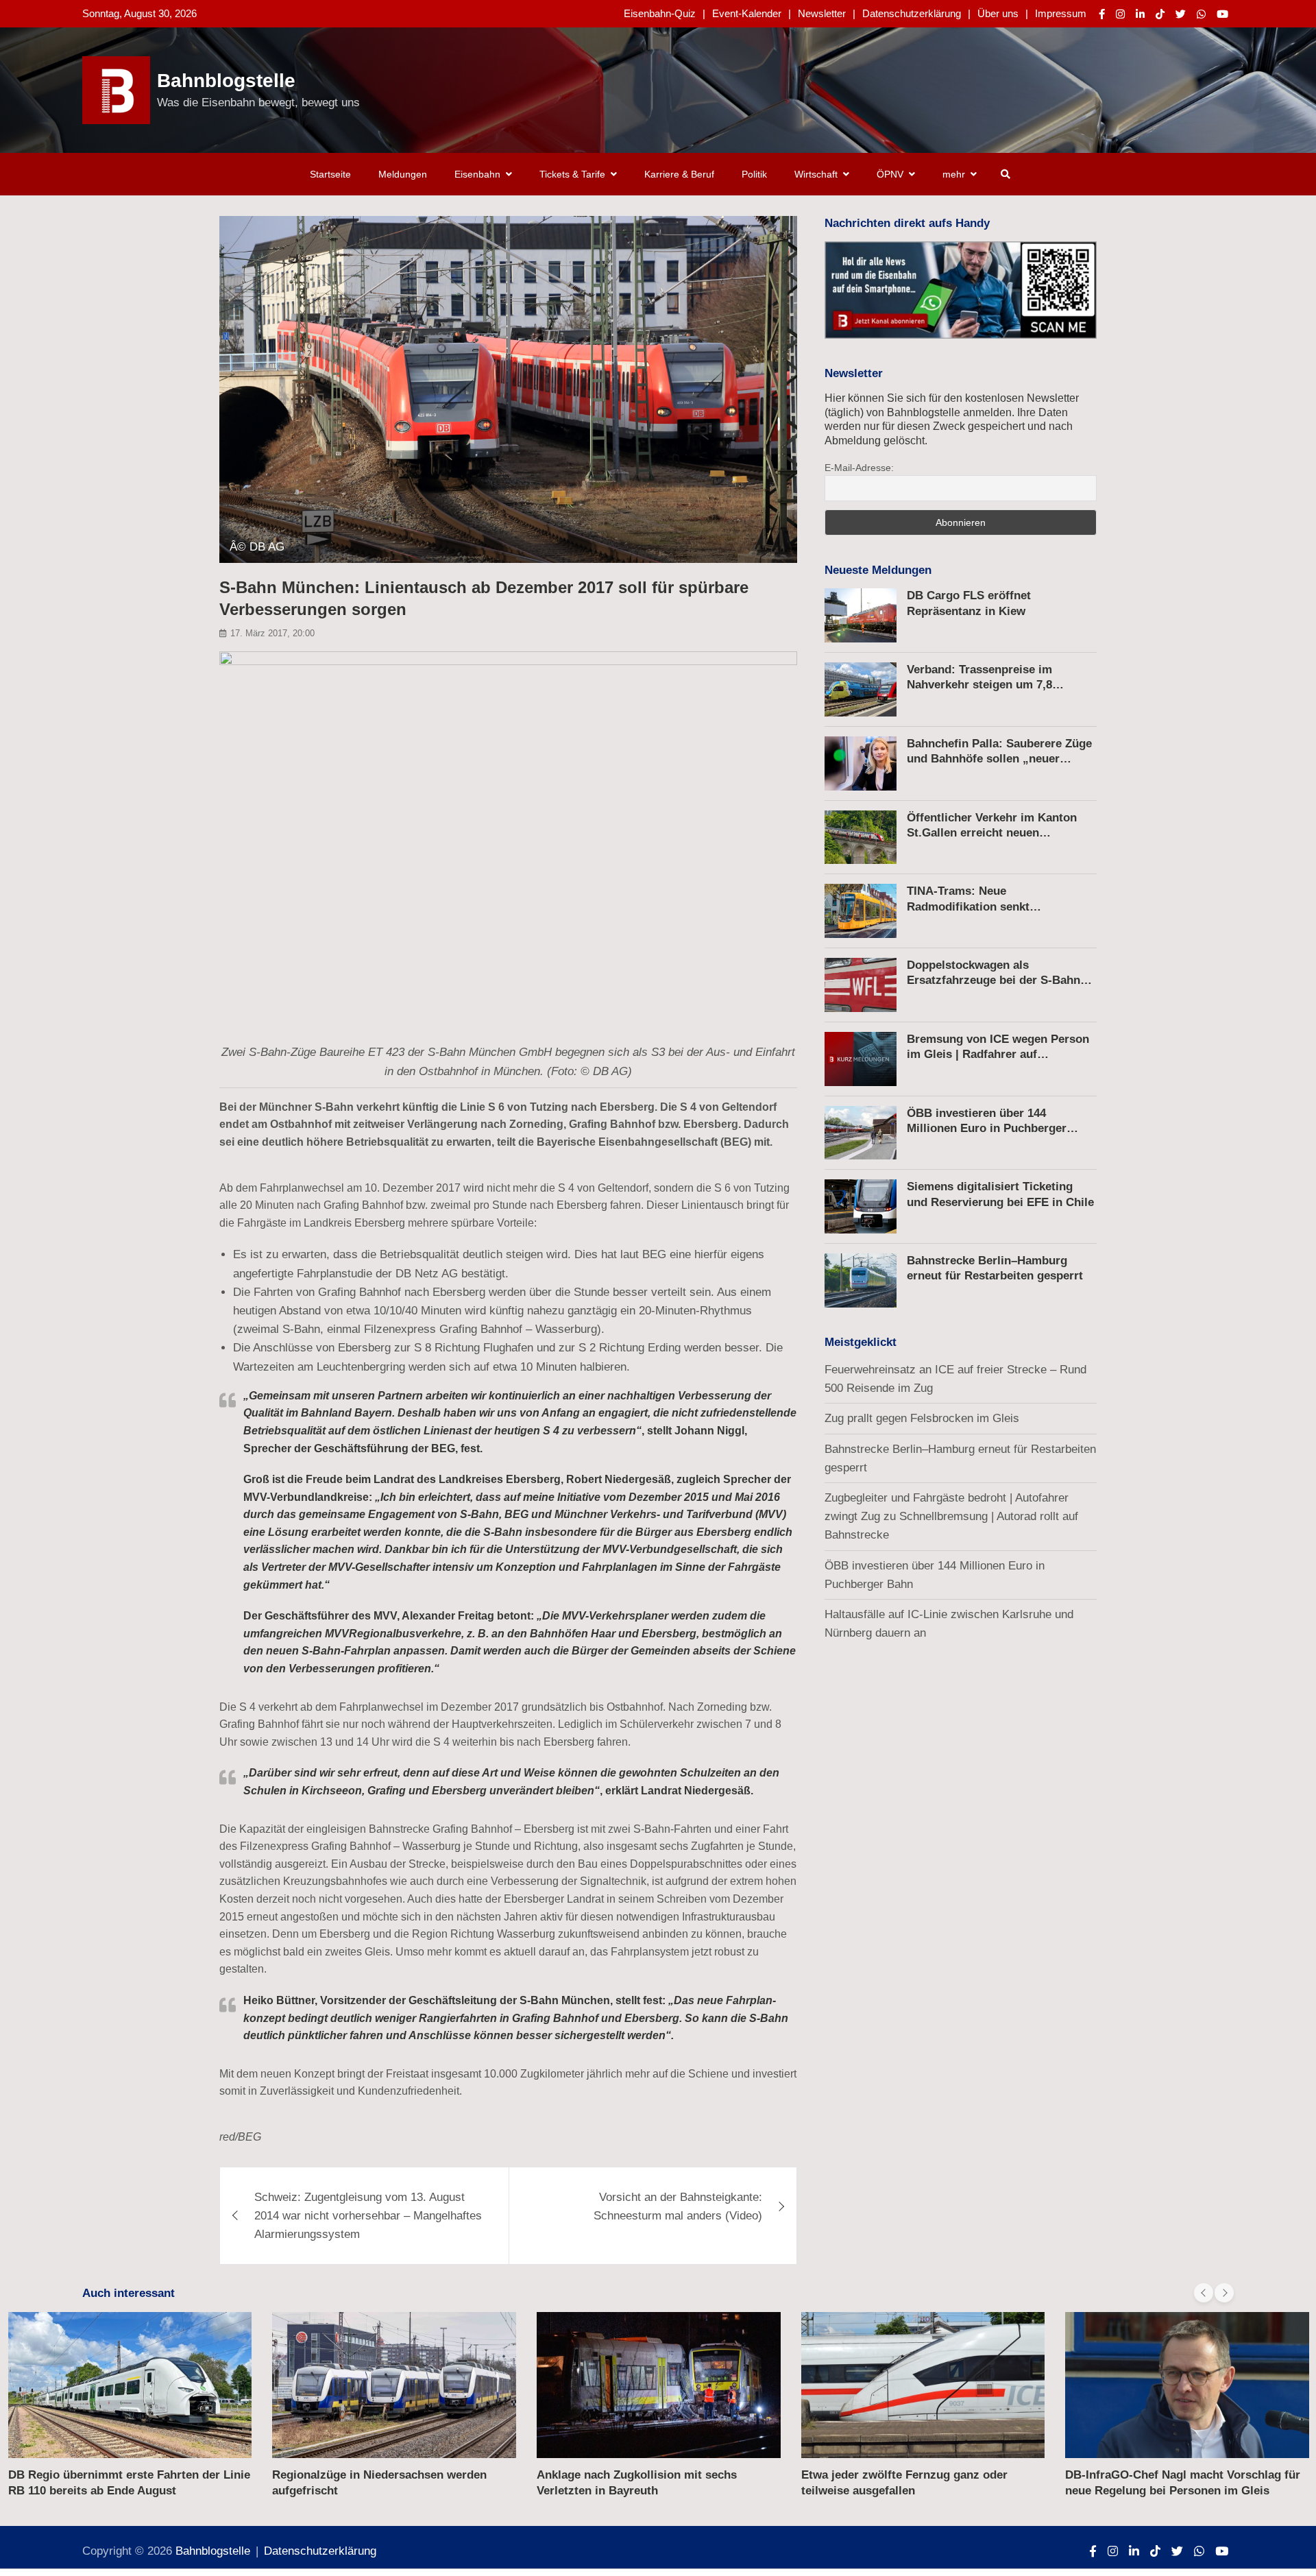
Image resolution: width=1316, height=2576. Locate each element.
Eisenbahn (477, 174)
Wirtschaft (816, 174)
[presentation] (1204, 2293)
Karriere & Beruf (679, 174)
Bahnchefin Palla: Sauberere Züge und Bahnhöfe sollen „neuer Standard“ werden (999, 759)
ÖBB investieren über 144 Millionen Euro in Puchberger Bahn (987, 1128)
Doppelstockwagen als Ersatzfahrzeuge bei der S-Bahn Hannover (994, 980)
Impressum (1061, 13)
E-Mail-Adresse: (859, 468)
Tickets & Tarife (572, 174)
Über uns (998, 13)
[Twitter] (1181, 14)
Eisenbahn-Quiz (660, 13)
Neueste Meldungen (878, 570)
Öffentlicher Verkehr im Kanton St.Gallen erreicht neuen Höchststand (992, 833)
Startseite (330, 174)
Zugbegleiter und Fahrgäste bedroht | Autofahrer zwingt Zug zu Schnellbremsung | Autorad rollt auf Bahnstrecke (951, 1516)
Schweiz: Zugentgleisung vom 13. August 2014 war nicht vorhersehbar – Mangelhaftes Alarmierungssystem (368, 2216)
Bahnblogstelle (226, 81)
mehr (954, 174)
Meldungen (403, 174)
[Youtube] (1222, 14)
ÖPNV (890, 174)
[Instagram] (1120, 14)
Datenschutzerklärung (912, 13)
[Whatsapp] (1201, 14)
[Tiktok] (1160, 14)
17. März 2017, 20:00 (272, 633)
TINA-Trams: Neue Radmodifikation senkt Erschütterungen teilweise (978, 906)
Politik (754, 174)
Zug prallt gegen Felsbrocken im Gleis (922, 1418)
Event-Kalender (747, 13)
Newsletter (822, 13)
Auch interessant (129, 2293)
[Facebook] (1102, 14)
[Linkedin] (1140, 14)
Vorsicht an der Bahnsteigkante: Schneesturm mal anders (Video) (678, 2206)
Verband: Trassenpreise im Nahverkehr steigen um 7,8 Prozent (979, 685)
